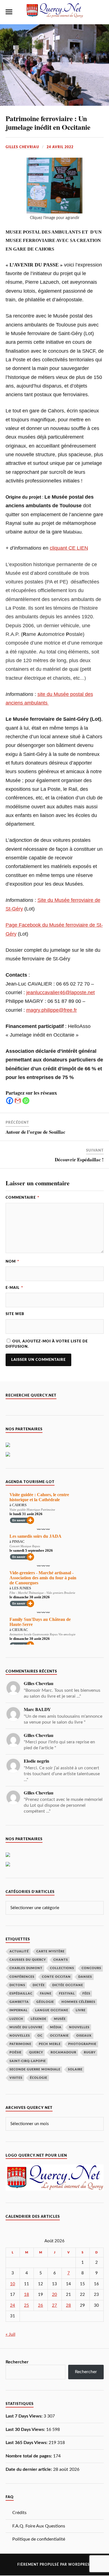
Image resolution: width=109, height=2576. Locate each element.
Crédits (19, 2513)
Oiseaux (84, 2036)
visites (16, 2078)
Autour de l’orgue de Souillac (35, 1132)
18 (27, 2295)
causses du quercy (28, 1960)
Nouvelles (79, 2027)
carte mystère (50, 1951)
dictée (39, 1985)
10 (13, 2284)
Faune (46, 1994)
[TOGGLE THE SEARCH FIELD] (100, 12)
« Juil (10, 2334)
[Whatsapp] (26, 1101)
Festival (67, 1994)
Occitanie (59, 2036)
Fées (86, 1994)
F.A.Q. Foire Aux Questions (39, 2526)
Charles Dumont (26, 1968)
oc (40, 2036)
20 (54, 2295)
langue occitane (52, 2010)
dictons (17, 1985)
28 (68, 2305)
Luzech (16, 2019)
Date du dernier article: (29, 2469)
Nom (12, 1261)
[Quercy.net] (54, 15)
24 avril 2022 (60, 147)
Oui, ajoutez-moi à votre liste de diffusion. (47, 1344)
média (56, 2027)
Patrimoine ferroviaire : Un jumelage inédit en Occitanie (48, 123)
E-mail (14, 1288)
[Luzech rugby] (8, 1446)
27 (54, 2305)
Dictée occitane (68, 1985)
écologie (39, 2078)
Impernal (19, 2010)
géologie (45, 2002)
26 (41, 2305)
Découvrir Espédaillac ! (79, 1160)
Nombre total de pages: (29, 2456)
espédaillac (21, 1994)
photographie (82, 2044)
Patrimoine (20, 2044)
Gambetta (19, 2002)
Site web (15, 1314)
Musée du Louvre (26, 2027)
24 (13, 2305)
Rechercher (17, 2362)
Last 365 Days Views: (27, 2443)
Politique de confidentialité (39, 2539)
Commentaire (22, 1198)
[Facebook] (10, 1101)
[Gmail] (18, 1101)
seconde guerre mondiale (35, 2069)
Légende (39, 2019)
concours (91, 1968)
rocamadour (63, 2052)
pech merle (50, 2044)
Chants (61, 1960)
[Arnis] (8, 1455)
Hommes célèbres (78, 2002)
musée (60, 2019)
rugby (90, 2052)
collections (62, 1968)
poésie (16, 2052)
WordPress (80, 2565)
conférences (22, 1977)
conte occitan (56, 1977)
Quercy (36, 2052)
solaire (75, 2069)
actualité (19, 1951)
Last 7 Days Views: (25, 2416)
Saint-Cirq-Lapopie (28, 2061)
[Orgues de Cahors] (8, 1865)
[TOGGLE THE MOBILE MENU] (9, 12)
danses (85, 1977)
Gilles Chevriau (22, 147)
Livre (81, 2010)
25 (27, 2305)
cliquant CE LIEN (69, 548)
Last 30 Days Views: (26, 2430)
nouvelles (20, 2036)
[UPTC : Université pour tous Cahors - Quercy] (8, 1856)
